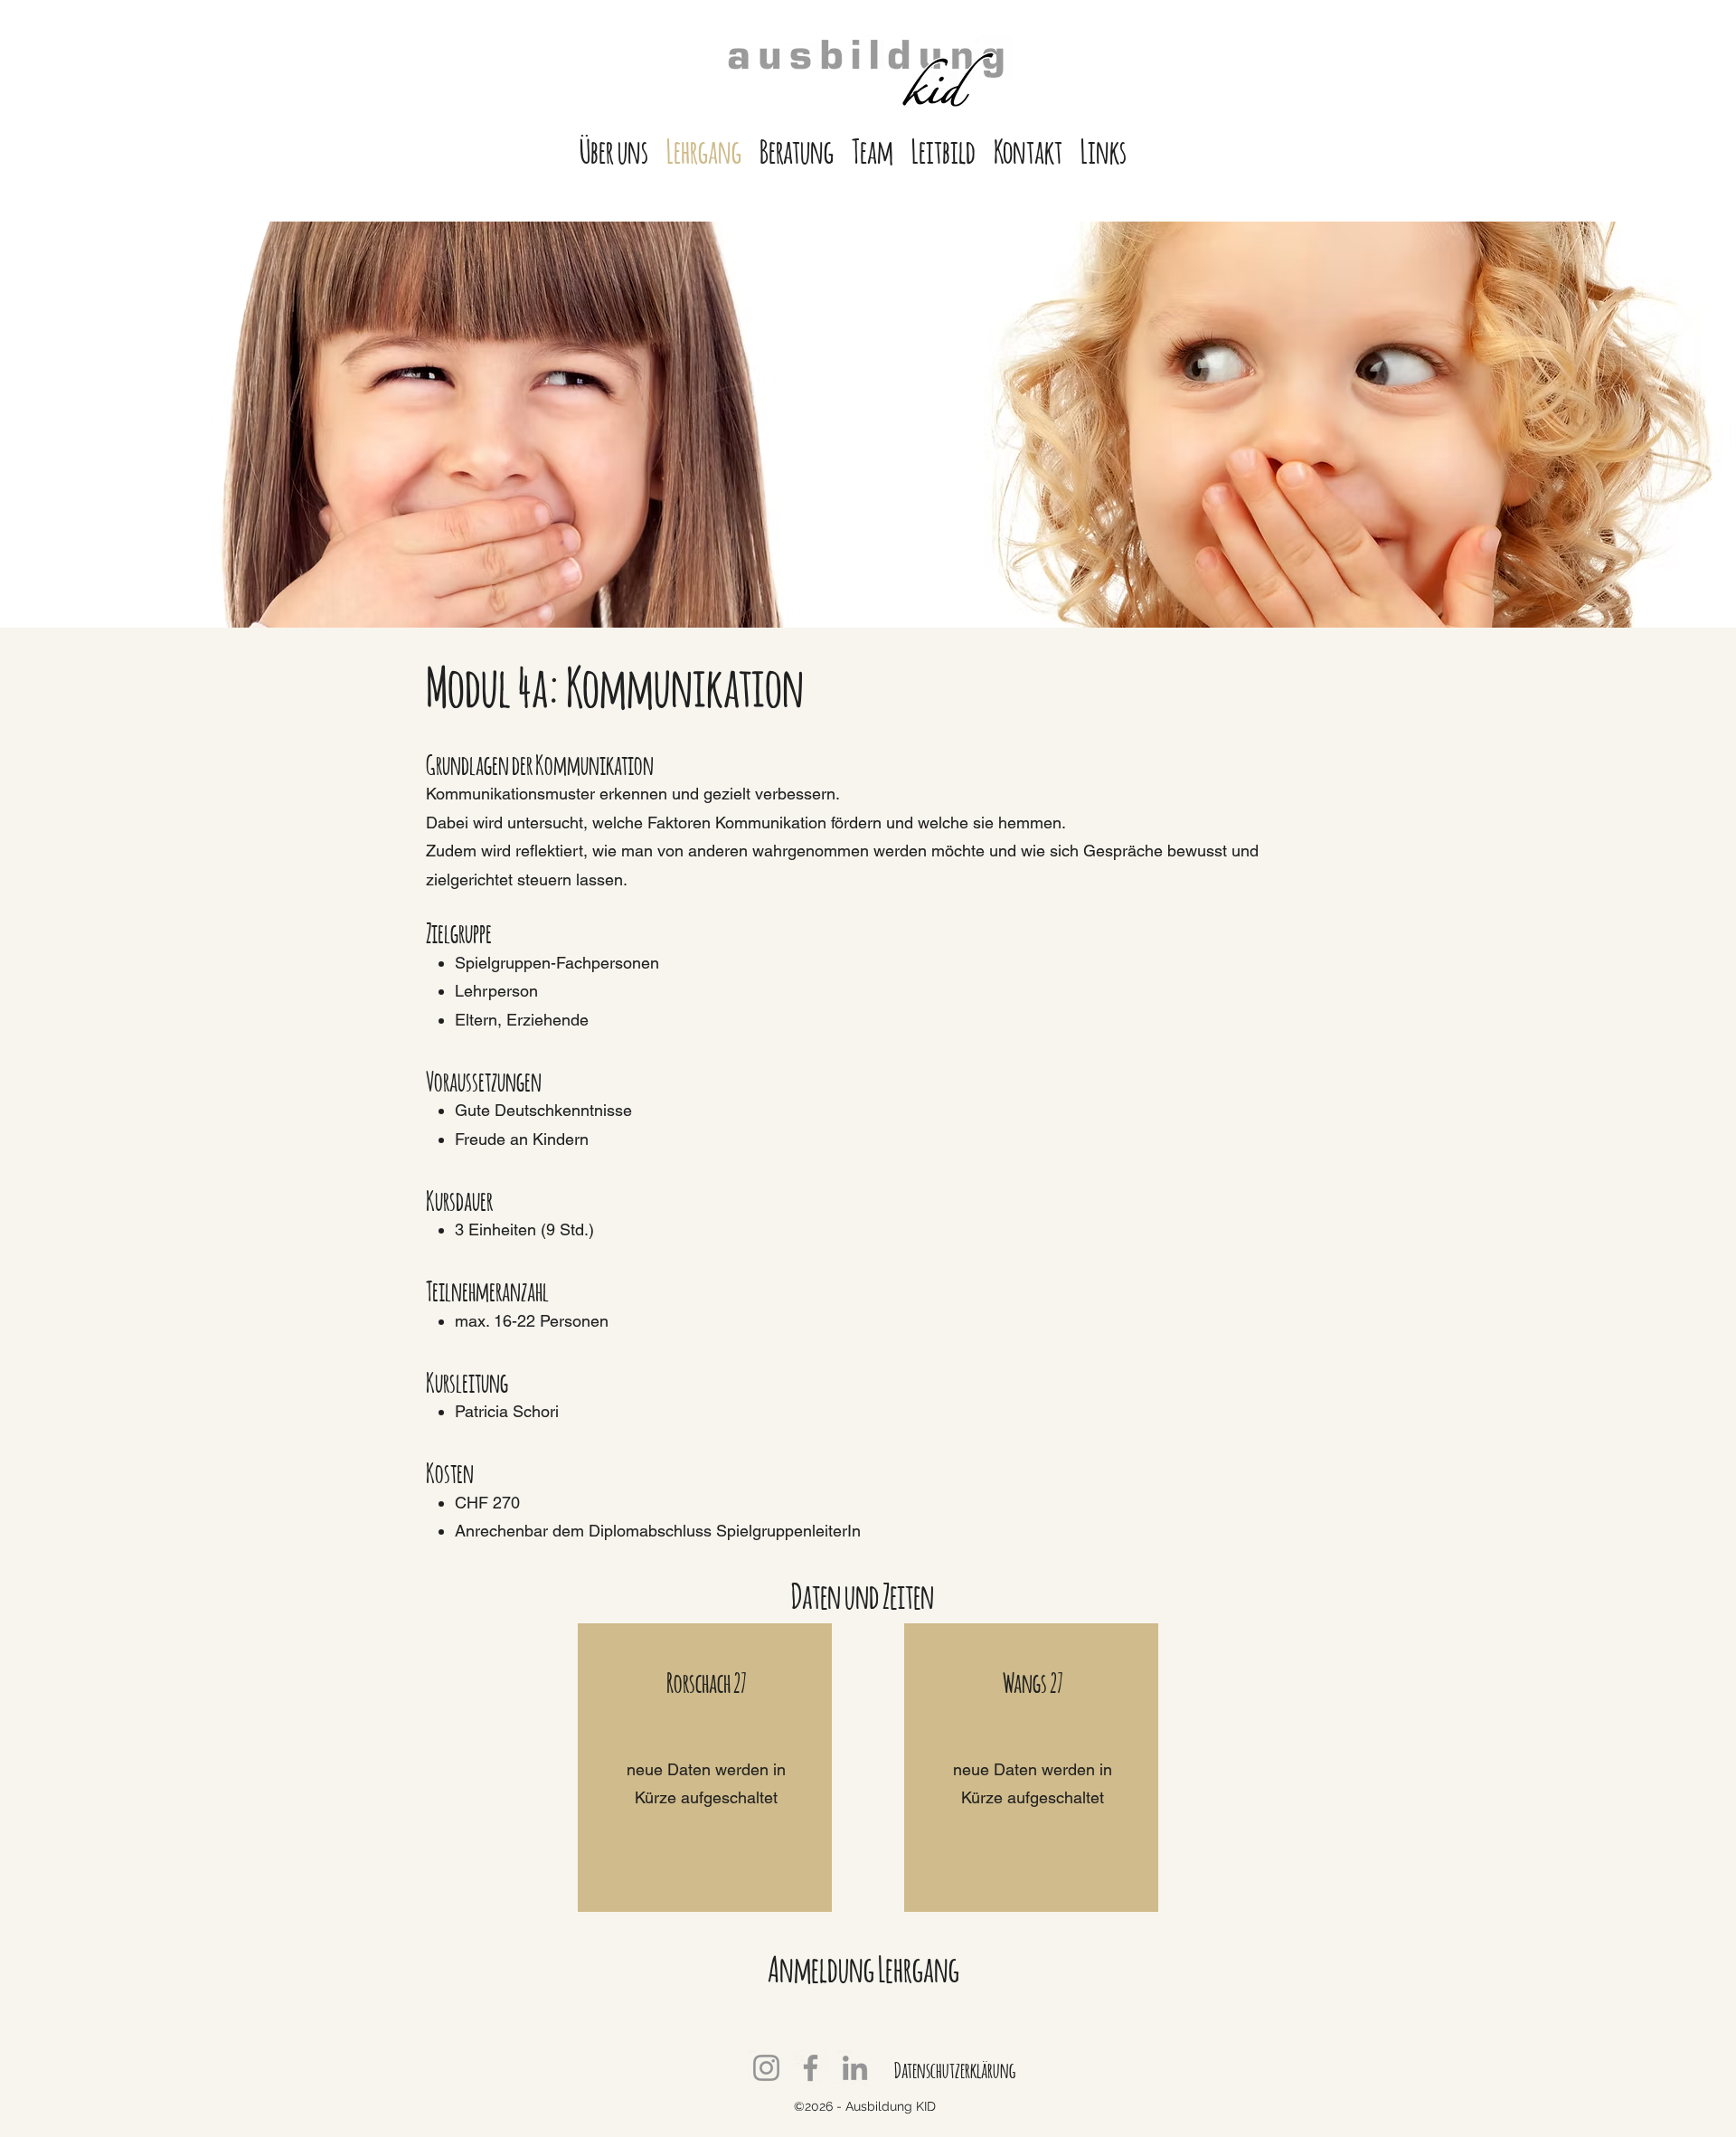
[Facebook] (811, 2068)
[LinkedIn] (855, 2068)
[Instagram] (766, 2068)
